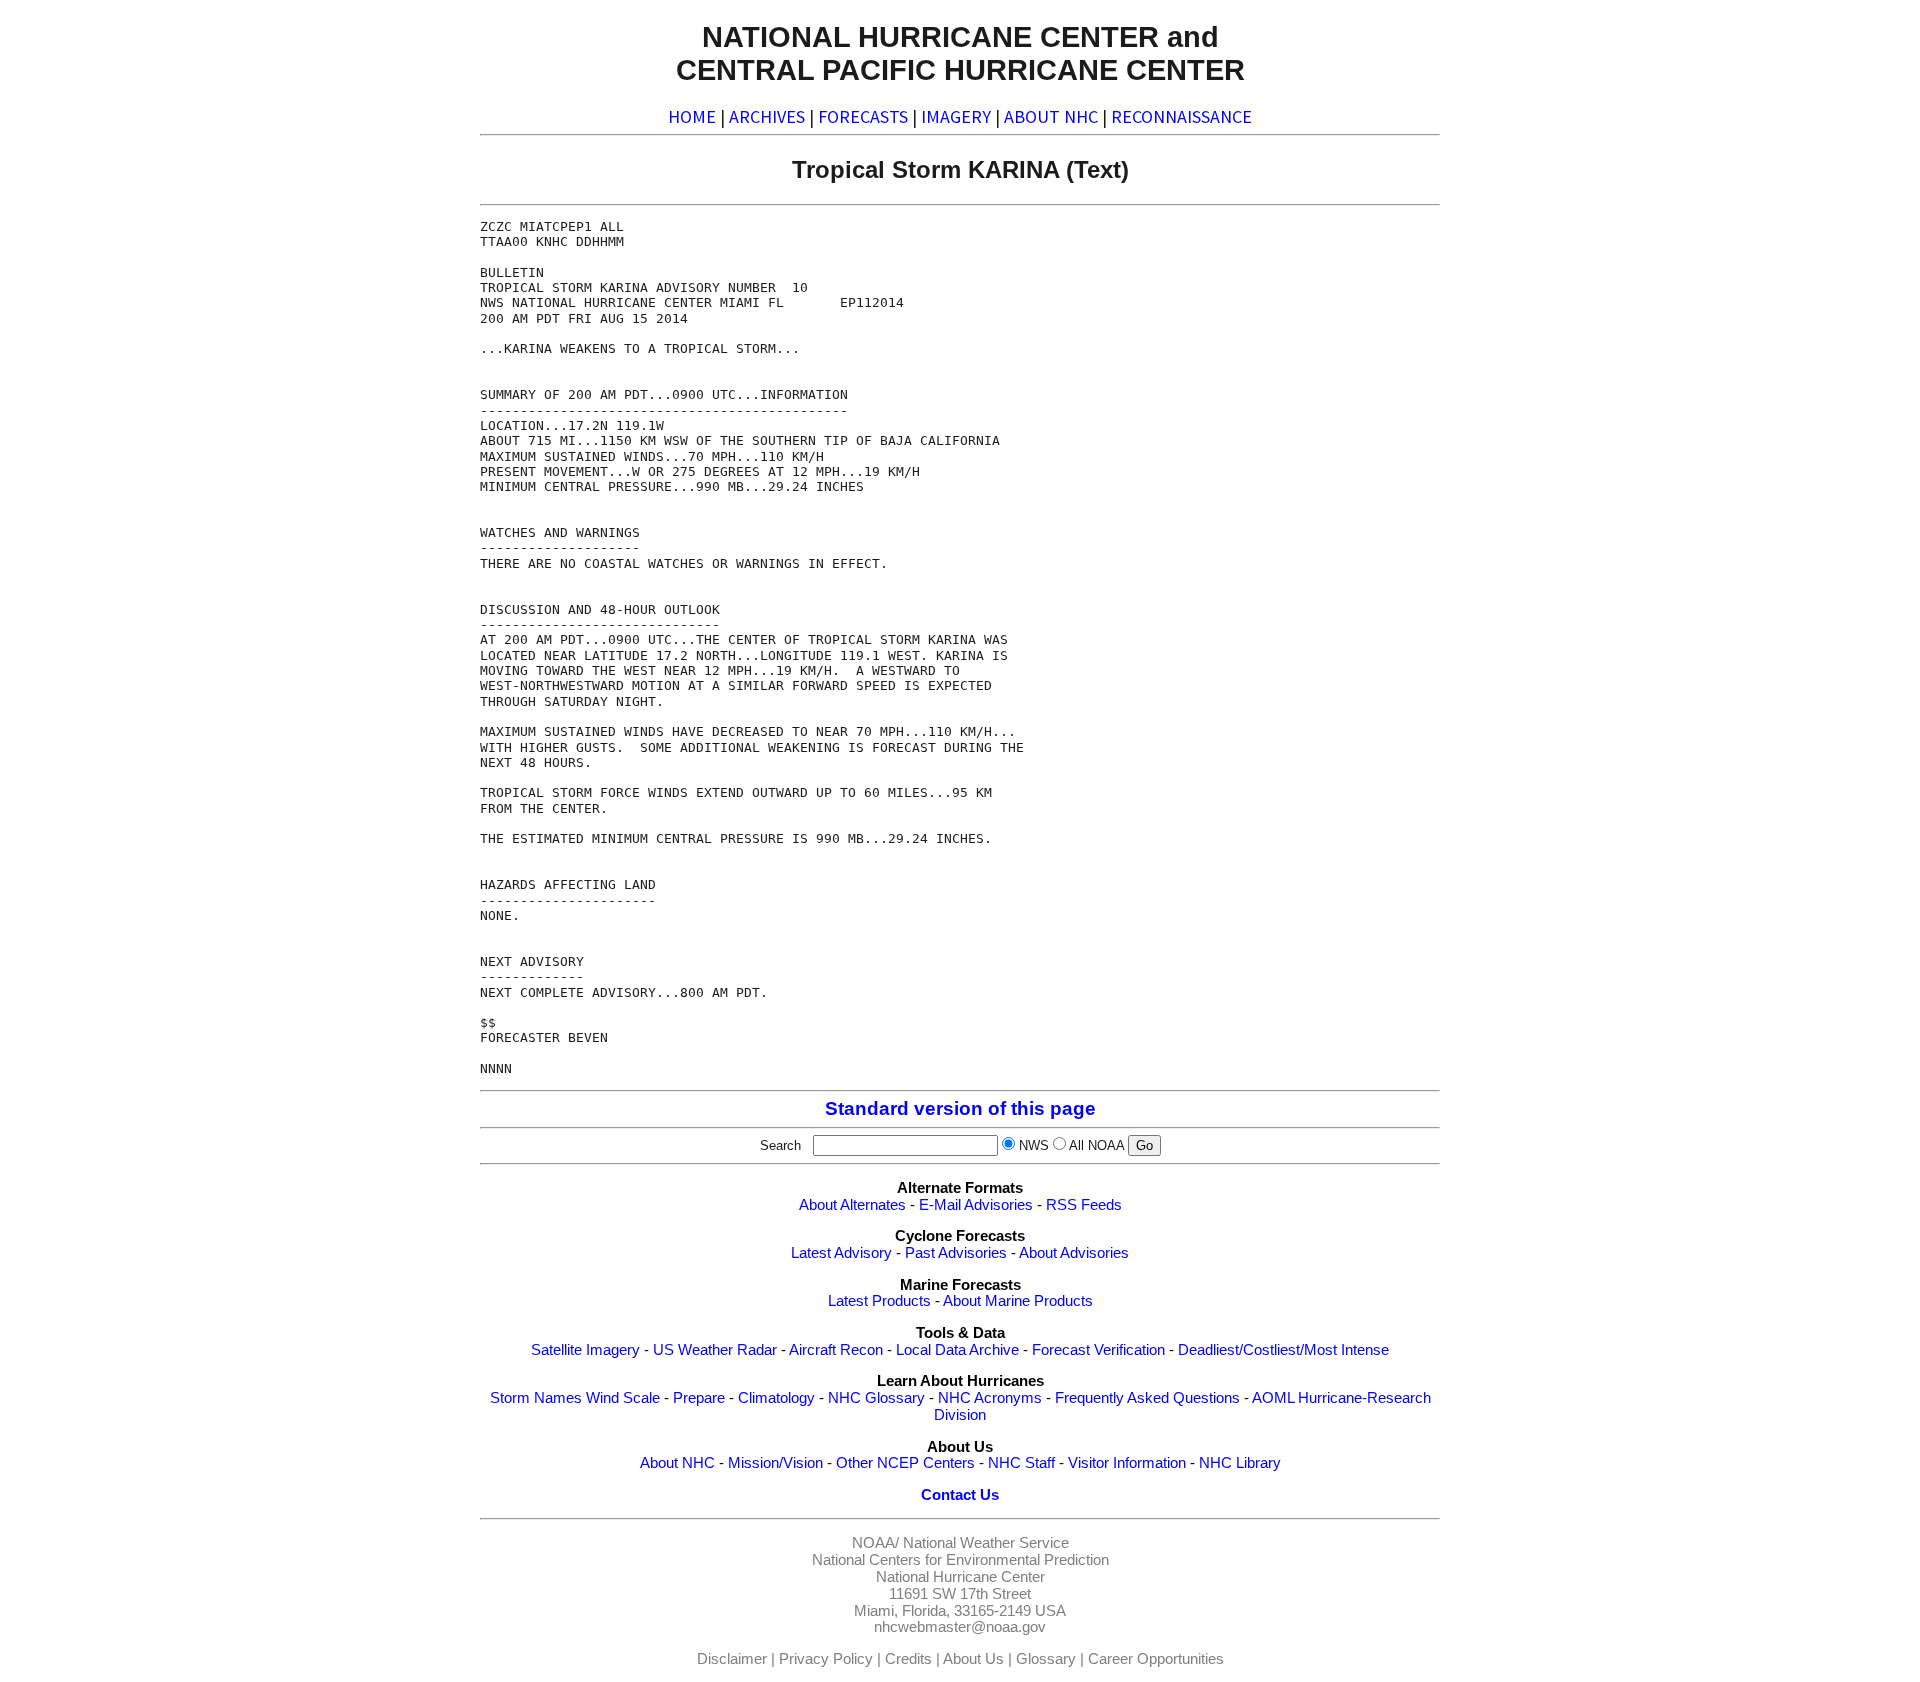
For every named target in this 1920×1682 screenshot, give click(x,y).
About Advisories (1074, 1253)
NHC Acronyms (990, 1398)
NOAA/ (875, 1543)
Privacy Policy (826, 1659)
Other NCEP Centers (905, 1463)
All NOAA (1096, 1145)
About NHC (677, 1463)
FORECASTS (863, 116)
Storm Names (536, 1398)
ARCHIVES (767, 116)
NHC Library (1240, 1463)
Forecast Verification (1098, 1350)
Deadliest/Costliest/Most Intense (1283, 1350)
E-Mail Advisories (976, 1205)
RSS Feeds (1084, 1205)
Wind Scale (623, 1398)
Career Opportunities (1156, 1659)
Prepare (699, 1398)
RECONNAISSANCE (1181, 116)
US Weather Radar (715, 1350)
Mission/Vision (775, 1463)
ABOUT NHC (1051, 116)
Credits (908, 1659)
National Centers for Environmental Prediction (960, 1560)
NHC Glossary (876, 1398)
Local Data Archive (957, 1350)
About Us (973, 1659)
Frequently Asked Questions (1147, 1398)
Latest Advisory (841, 1253)
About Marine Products (1018, 1301)
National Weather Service (986, 1543)
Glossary (1046, 1659)
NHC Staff (1021, 1463)
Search (784, 1145)
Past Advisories (956, 1253)
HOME (692, 116)
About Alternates (852, 1205)
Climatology (776, 1398)
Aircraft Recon (836, 1350)
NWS (1034, 1145)
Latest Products (879, 1301)
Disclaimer (732, 1659)
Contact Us (960, 1495)
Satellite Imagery (585, 1350)
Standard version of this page (960, 1108)
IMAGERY (956, 116)
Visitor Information (1127, 1463)
